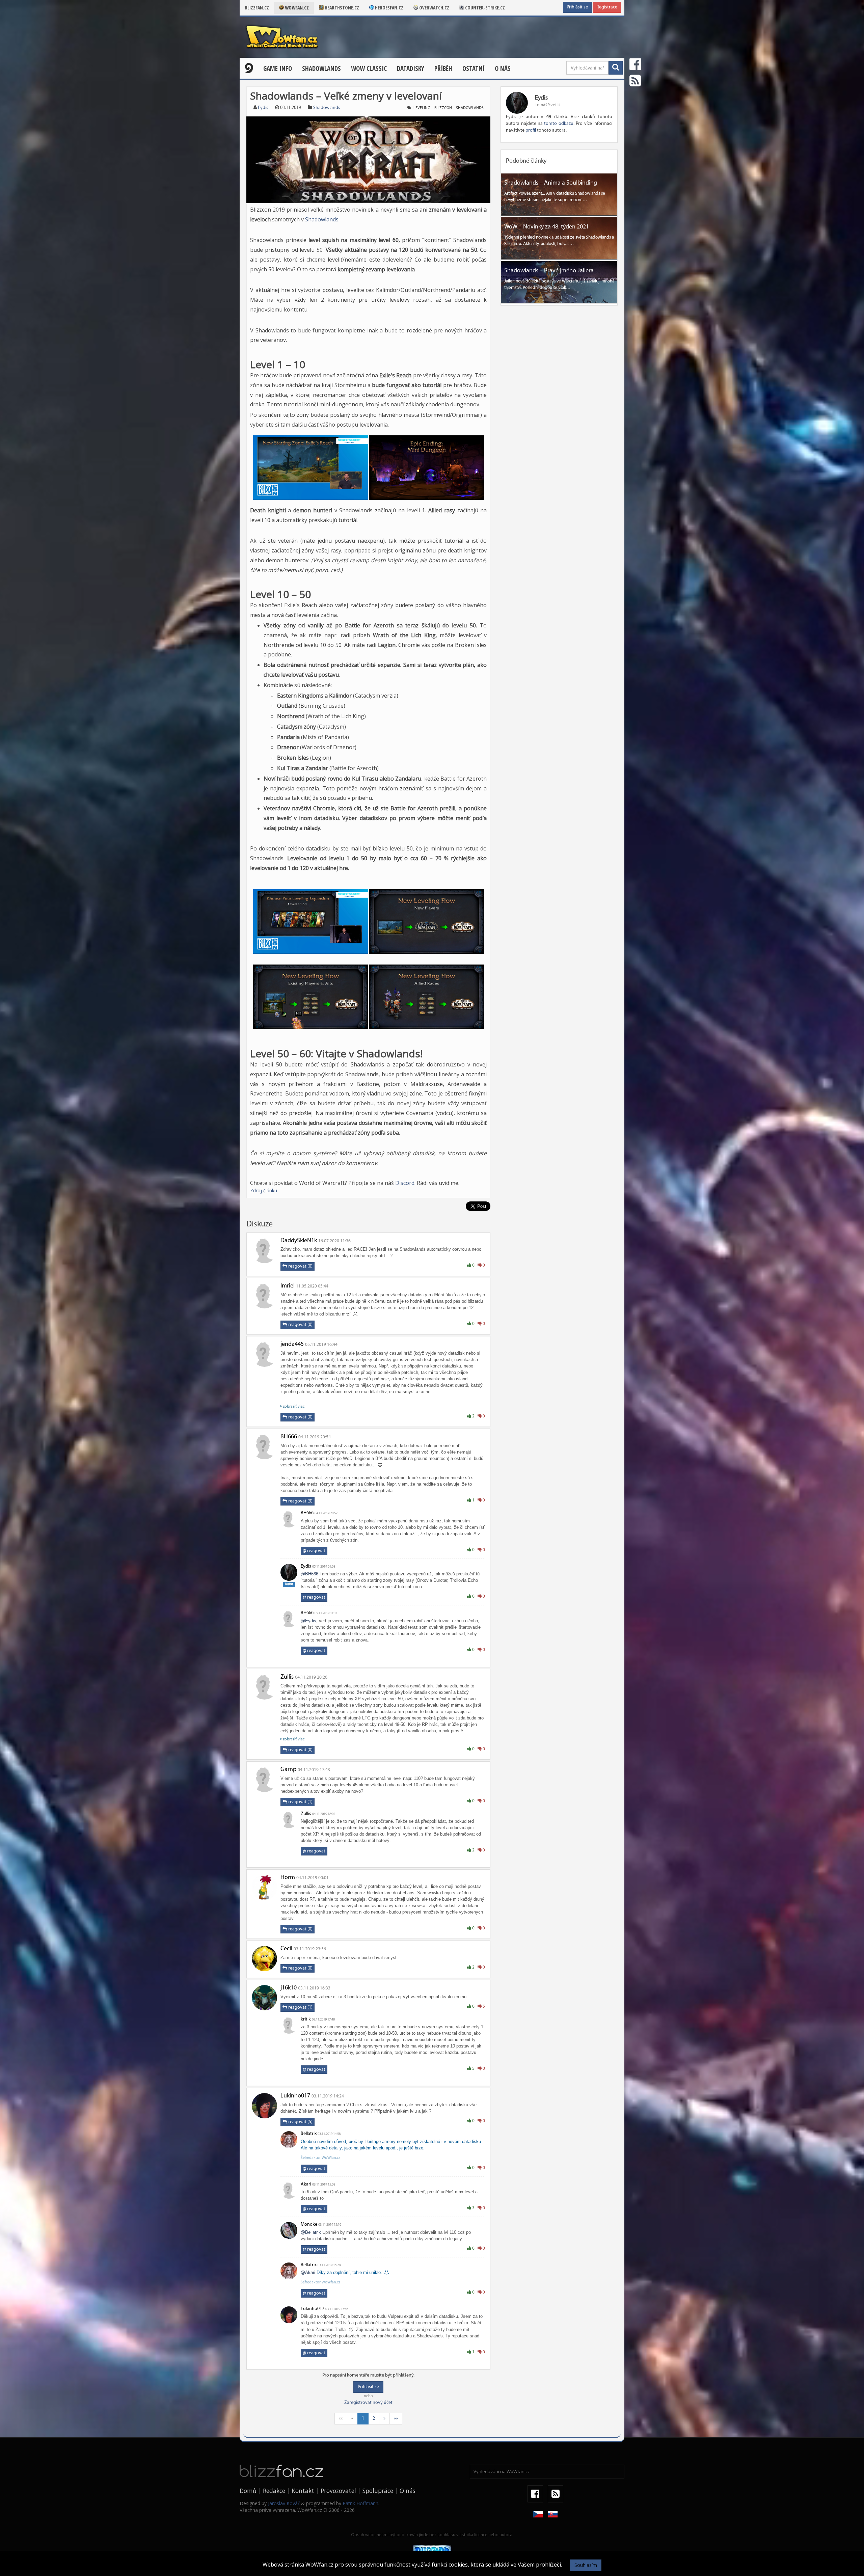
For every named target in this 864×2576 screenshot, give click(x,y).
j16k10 (289, 1988)
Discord (405, 1183)
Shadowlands (321, 69)
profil (531, 130)
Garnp (288, 1770)
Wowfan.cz (296, 8)
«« (341, 2419)
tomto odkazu (559, 124)
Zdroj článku (264, 1190)
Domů (248, 2491)
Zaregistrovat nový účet (368, 2403)
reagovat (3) (300, 1501)
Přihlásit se (577, 7)
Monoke (309, 2225)
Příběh (443, 69)
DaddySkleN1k (299, 1241)
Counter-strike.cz (484, 8)
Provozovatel (338, 2491)
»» (396, 2419)
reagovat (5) (300, 2122)
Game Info (278, 69)
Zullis (287, 1677)
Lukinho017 (295, 2096)
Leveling (422, 108)
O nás (503, 69)
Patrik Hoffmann (360, 2503)
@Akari (308, 2272)
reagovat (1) (300, 1802)
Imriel (288, 1286)
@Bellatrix (311, 2232)
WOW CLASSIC (369, 69)
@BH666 (309, 1574)
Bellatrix (309, 2134)
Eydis (263, 108)
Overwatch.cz (434, 8)
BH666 (289, 1437)
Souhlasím (586, 2565)
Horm (288, 1878)
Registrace (607, 7)
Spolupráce (378, 2491)
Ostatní (474, 69)
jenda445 (292, 1345)
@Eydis (308, 1621)
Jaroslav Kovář (284, 2503)
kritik (306, 2019)
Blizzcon (443, 108)
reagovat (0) (300, 1266)
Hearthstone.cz (341, 8)
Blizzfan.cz (257, 8)
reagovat (314, 1551)
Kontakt (303, 2491)
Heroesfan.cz (389, 8)
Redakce (274, 2491)
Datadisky (411, 69)
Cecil (286, 1949)
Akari (306, 2184)
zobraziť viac (293, 1407)
